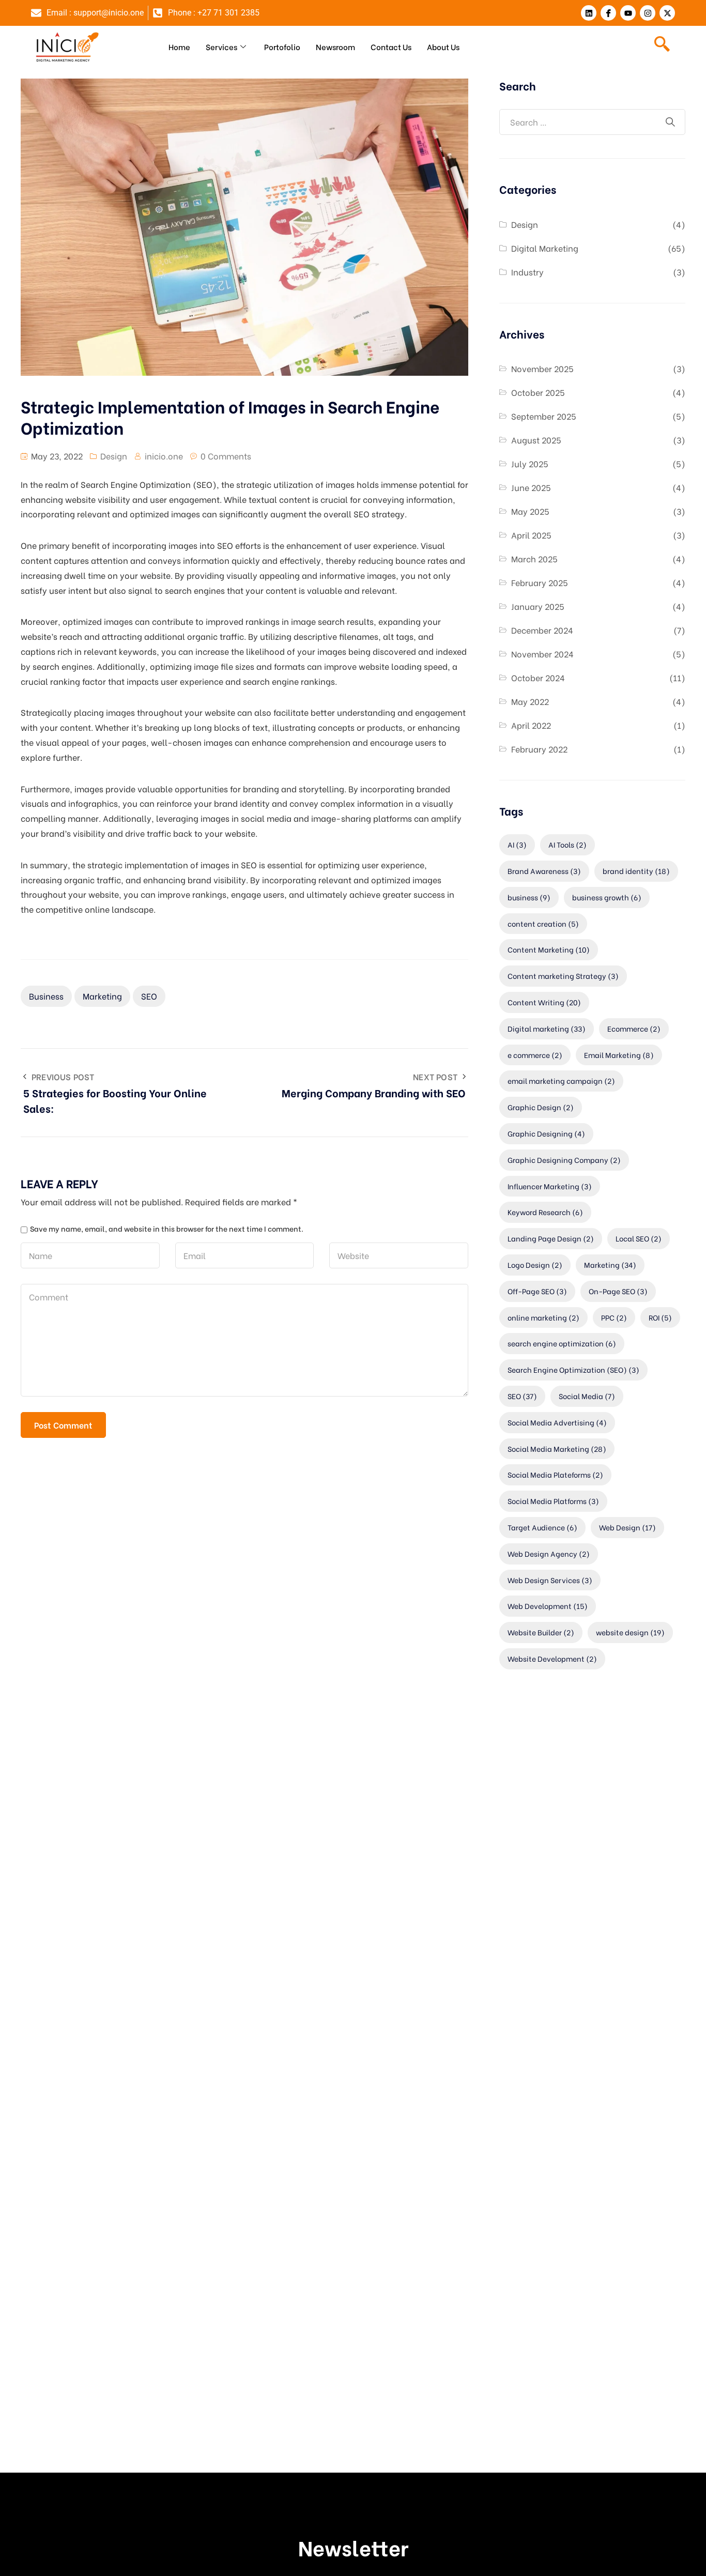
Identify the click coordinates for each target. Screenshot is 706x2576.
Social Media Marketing (557, 1448)
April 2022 (531, 725)
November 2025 (542, 368)
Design (114, 456)
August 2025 (536, 440)
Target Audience (542, 1527)
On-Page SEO (618, 1291)
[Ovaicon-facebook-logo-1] (608, 13)
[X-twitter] (667, 13)
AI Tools (567, 844)
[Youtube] (628, 13)
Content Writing (544, 1002)
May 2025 (530, 511)
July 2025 (530, 463)
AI (517, 844)
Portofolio (282, 47)
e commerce (535, 1055)
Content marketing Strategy (563, 976)
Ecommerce (634, 1028)
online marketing (543, 1317)
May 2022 (530, 701)
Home (179, 47)
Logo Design (535, 1264)
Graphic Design (541, 1107)
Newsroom (335, 47)
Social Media (587, 1396)
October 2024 (538, 677)
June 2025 (531, 487)
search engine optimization (562, 1343)
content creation (543, 923)
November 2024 (542, 654)
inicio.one (164, 456)
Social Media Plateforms (555, 1474)
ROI (660, 1317)
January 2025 (538, 606)
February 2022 (539, 749)
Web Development (548, 1606)
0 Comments (226, 456)
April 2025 (531, 535)
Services (221, 47)
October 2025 (538, 392)
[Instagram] (648, 13)
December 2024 (542, 630)
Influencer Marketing (550, 1186)
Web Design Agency (549, 1553)
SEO (149, 996)
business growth (607, 897)
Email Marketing (619, 1055)
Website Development (552, 1658)
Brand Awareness (544, 871)
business (46, 996)
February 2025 (540, 582)
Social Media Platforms (553, 1501)
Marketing (102, 996)
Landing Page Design (551, 1238)
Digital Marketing (545, 248)
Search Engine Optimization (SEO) (573, 1369)
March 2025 (534, 558)
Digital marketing (547, 1028)
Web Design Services (550, 1580)
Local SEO (639, 1238)
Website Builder (541, 1632)
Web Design (627, 1527)
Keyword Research (545, 1212)
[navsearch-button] (662, 47)
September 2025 (544, 416)
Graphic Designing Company (564, 1160)
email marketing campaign (561, 1080)
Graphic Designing (546, 1133)
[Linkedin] (589, 13)
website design (630, 1632)
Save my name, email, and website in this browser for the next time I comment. (167, 1229)
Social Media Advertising (557, 1422)
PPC (614, 1317)
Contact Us (391, 47)
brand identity (636, 871)
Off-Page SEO (537, 1291)
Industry (527, 272)
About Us (443, 47)
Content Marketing (549, 949)
